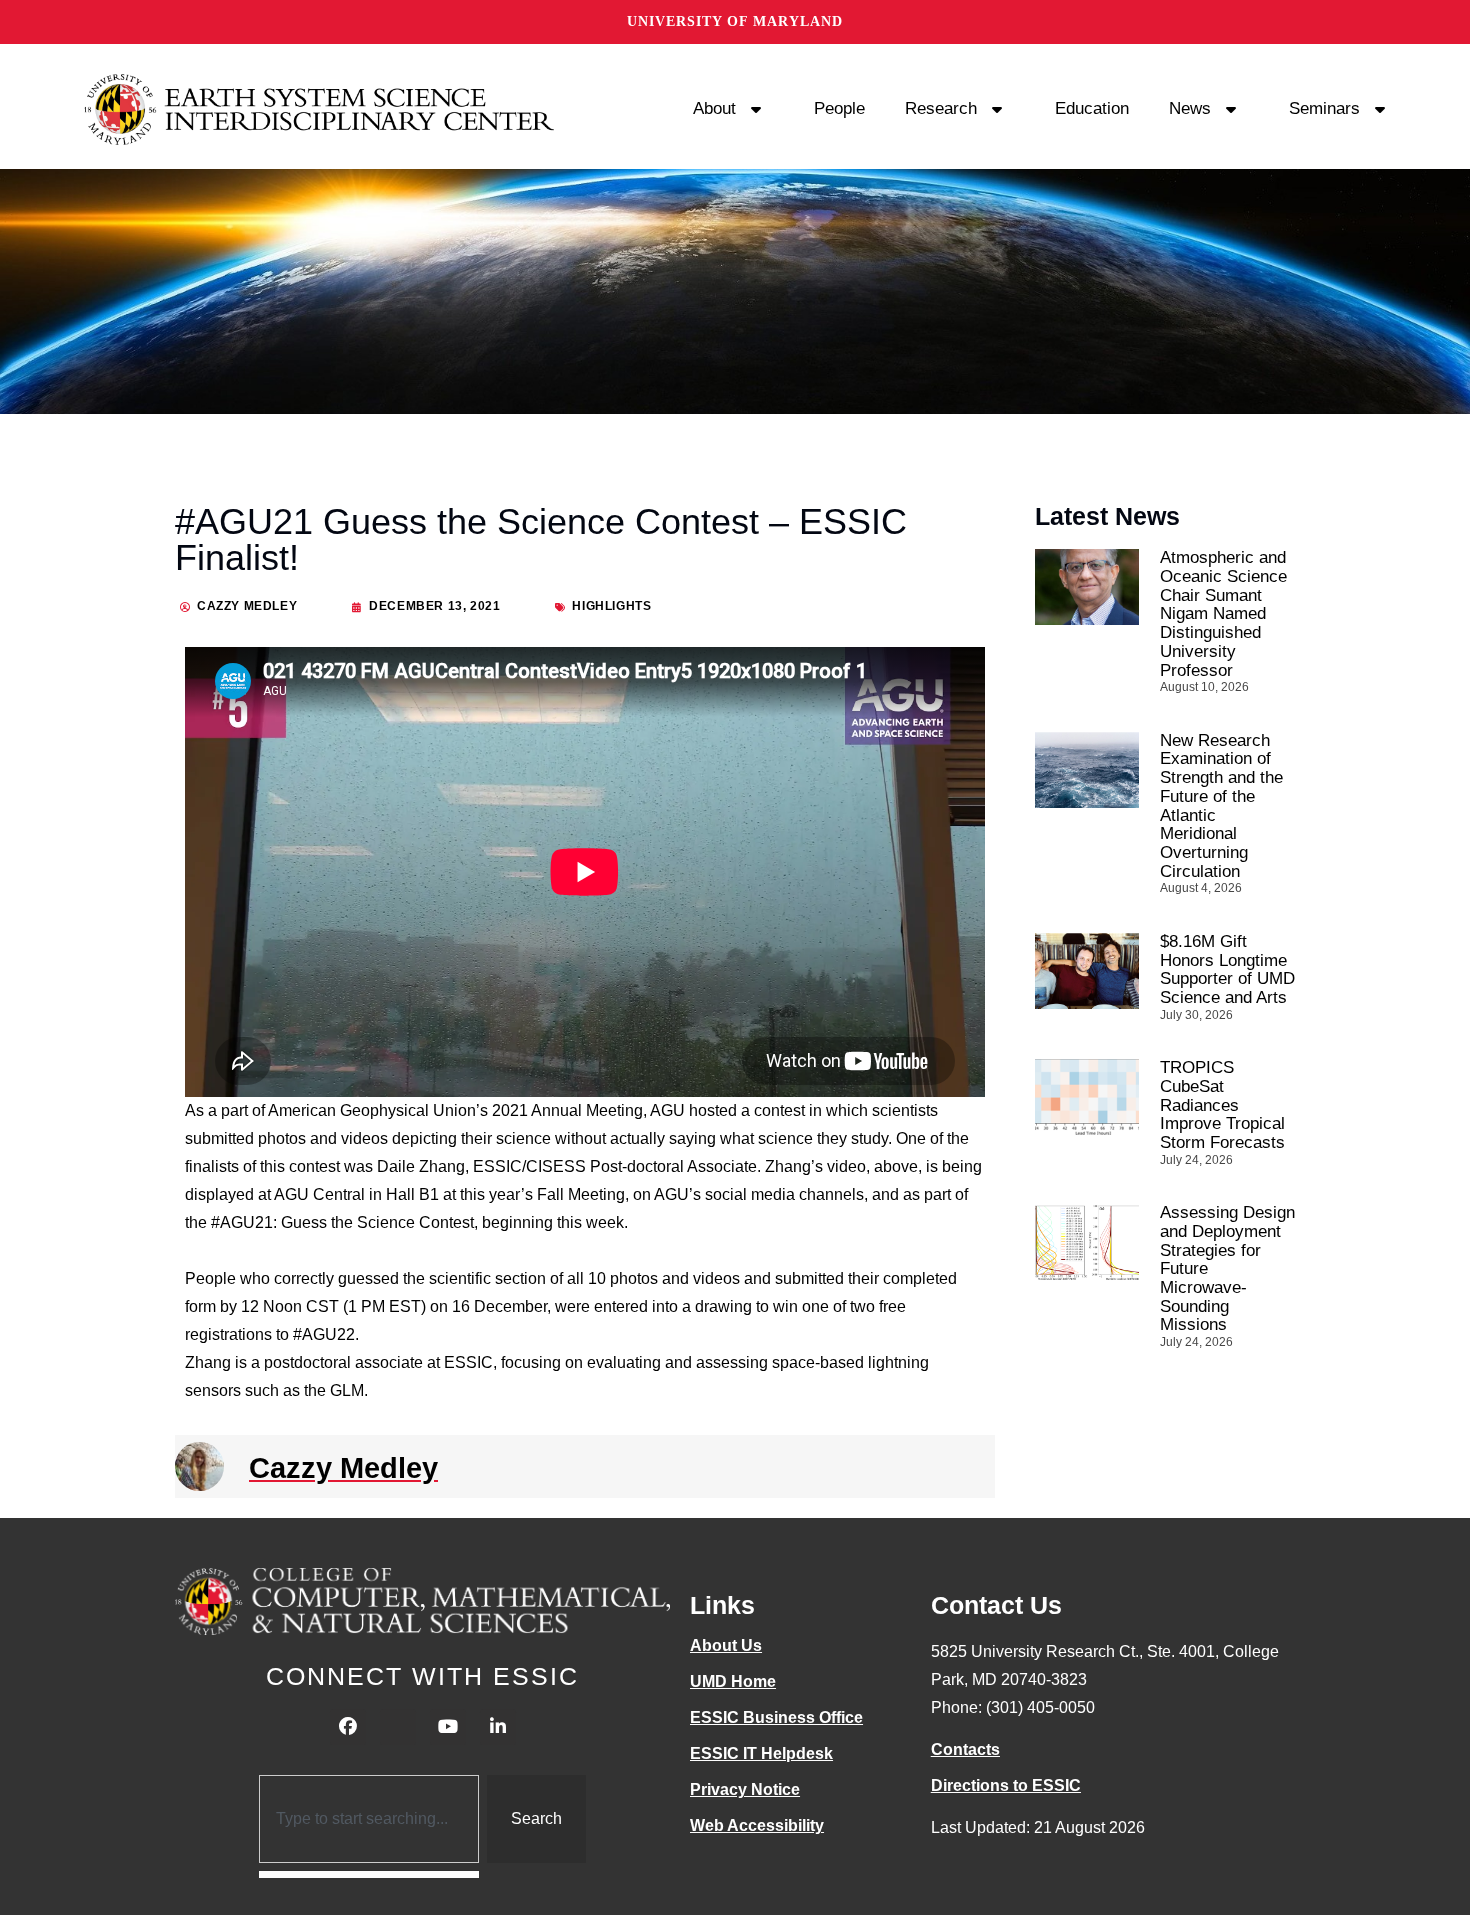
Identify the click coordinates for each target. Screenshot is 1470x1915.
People (839, 108)
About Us (726, 1645)
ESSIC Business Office (776, 1717)
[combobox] (369, 1819)
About (714, 108)
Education (1092, 108)
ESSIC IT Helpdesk (761, 1753)
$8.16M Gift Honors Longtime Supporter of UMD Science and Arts (1227, 969)
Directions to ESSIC (1006, 1785)
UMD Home (733, 1681)
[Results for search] (369, 1874)
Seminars (1324, 108)
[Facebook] (348, 1727)
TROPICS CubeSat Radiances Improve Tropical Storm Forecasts (1222, 1105)
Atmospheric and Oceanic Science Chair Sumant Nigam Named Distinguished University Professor (1223, 613)
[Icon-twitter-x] (398, 1727)
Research (941, 108)
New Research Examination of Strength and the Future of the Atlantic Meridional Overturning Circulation (1221, 806)
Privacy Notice (745, 1789)
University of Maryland (735, 21)
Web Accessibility (757, 1825)
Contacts (965, 1749)
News (1190, 108)
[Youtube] (448, 1727)
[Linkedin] (498, 1727)
